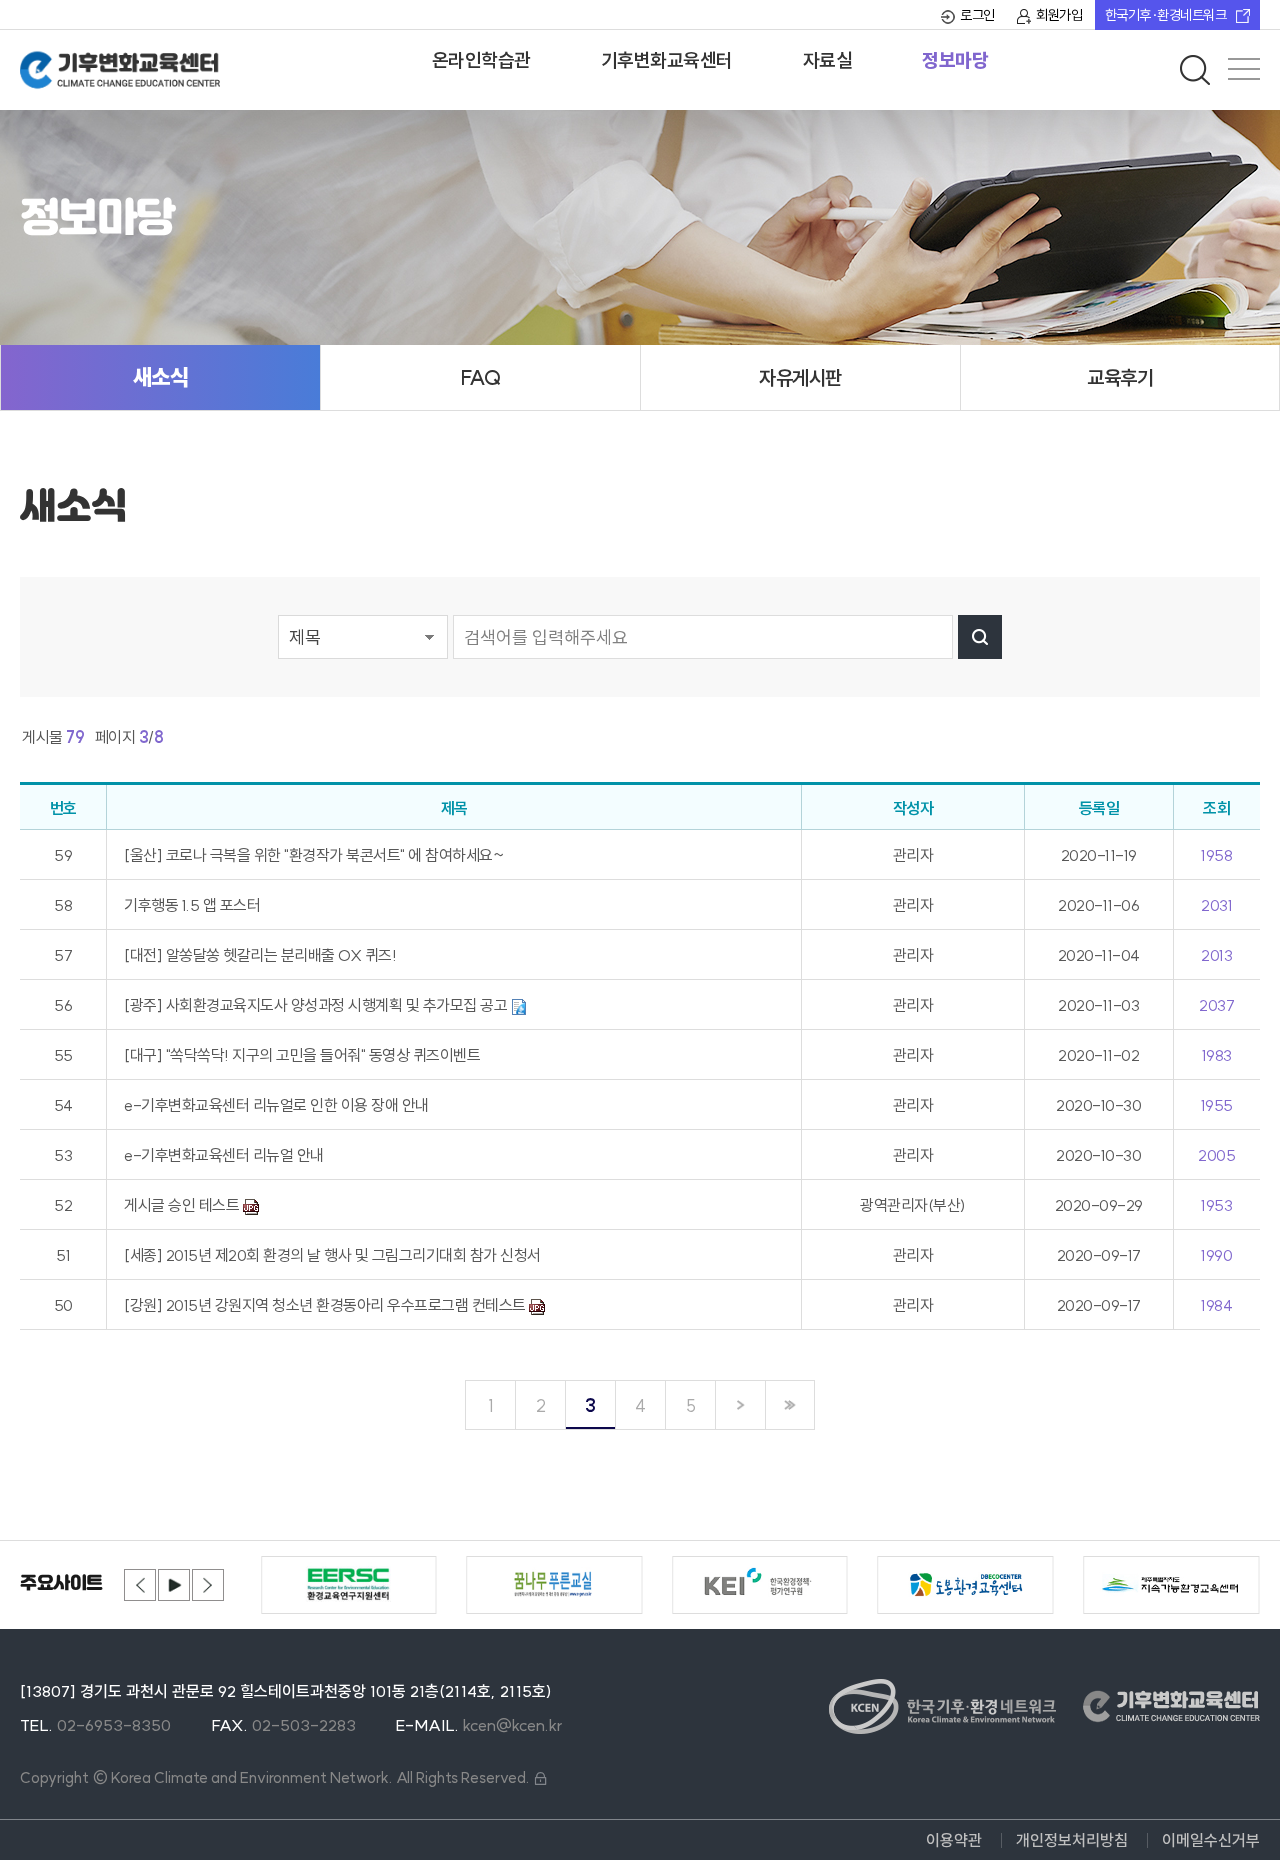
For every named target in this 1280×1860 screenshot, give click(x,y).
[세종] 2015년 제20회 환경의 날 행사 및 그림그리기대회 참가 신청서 (332, 1255)
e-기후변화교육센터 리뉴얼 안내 (224, 1155)
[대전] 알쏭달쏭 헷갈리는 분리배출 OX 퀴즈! (260, 955)
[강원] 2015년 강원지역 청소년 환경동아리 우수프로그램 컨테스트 (326, 1305)
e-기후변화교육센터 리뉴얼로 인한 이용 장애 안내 (276, 1105)
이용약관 (954, 1840)
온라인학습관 (481, 60)
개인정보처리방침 (1072, 1840)
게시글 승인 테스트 (183, 1205)
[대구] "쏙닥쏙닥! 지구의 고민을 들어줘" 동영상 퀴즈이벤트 (302, 1055)
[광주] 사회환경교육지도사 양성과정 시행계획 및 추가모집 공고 (317, 1005)
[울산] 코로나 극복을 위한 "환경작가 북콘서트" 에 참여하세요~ (313, 855)
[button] (140, 1585)
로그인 (977, 15)
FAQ (481, 377)
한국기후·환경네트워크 (1166, 15)
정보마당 (955, 60)
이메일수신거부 (1211, 1840)
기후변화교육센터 (667, 60)
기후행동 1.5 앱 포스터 (192, 905)
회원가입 (1059, 15)
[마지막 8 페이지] (790, 1405)
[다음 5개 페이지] (740, 1405)
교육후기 (1120, 377)
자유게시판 (800, 377)
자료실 (828, 60)
